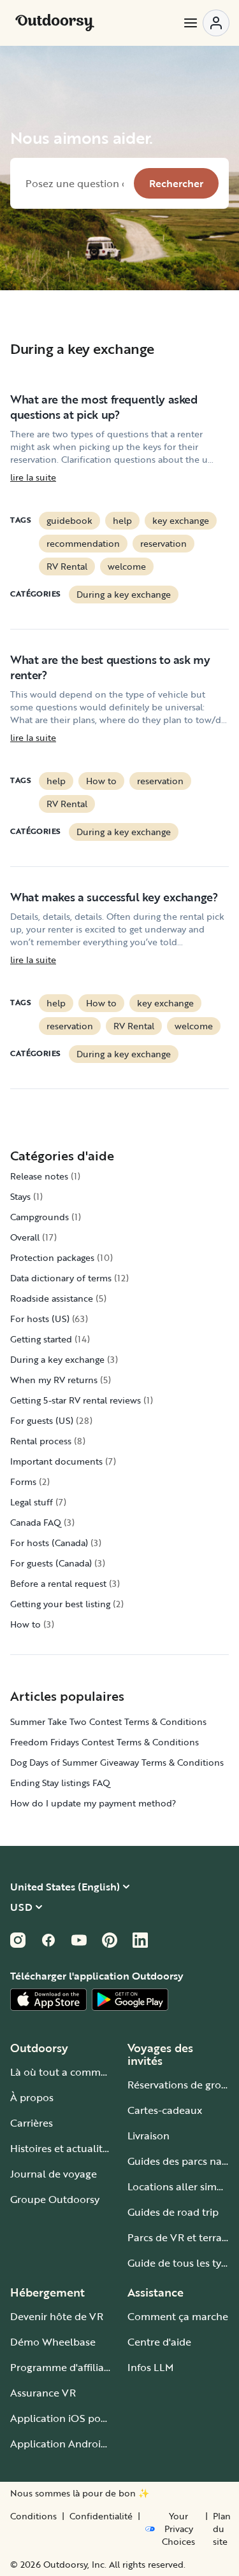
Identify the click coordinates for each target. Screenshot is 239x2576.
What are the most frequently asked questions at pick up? (104, 407)
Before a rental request (58, 1583)
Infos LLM (151, 2367)
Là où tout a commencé (67, 2072)
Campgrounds (40, 1217)
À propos (32, 2097)
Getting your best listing (60, 1604)
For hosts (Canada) (49, 1543)
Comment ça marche (178, 2316)
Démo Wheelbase (53, 2342)
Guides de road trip (173, 2212)
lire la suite (33, 477)
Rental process (41, 1441)
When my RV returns (54, 1380)
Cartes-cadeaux (165, 2110)
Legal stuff (32, 1502)
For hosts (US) (40, 1319)
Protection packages (52, 1257)
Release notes (39, 1176)
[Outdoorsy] (55, 23)
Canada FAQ (36, 1522)
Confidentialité (101, 2516)
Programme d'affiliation (67, 2367)
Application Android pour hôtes (86, 2444)
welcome (127, 566)
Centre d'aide (159, 2342)
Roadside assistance (52, 1298)
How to (101, 781)
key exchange (181, 520)
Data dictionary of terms (61, 1278)
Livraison (148, 2136)
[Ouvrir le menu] (206, 23)
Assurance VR (43, 2393)
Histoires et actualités (62, 2148)
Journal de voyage (54, 2174)
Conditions (33, 2516)
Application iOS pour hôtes (75, 2418)
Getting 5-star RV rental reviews (76, 1400)
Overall (25, 1237)
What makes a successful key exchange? (114, 897)
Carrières (32, 2123)
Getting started (41, 1339)
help (122, 520)
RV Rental (67, 566)
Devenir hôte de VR (57, 2316)
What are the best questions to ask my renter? (110, 667)
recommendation (83, 543)
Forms (23, 1482)
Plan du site (222, 2529)
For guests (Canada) (51, 1563)
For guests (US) (42, 1420)
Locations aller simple (180, 2186)
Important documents (56, 1461)
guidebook (69, 520)
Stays (20, 1196)
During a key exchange (124, 594)
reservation (163, 543)
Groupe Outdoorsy (55, 2199)
